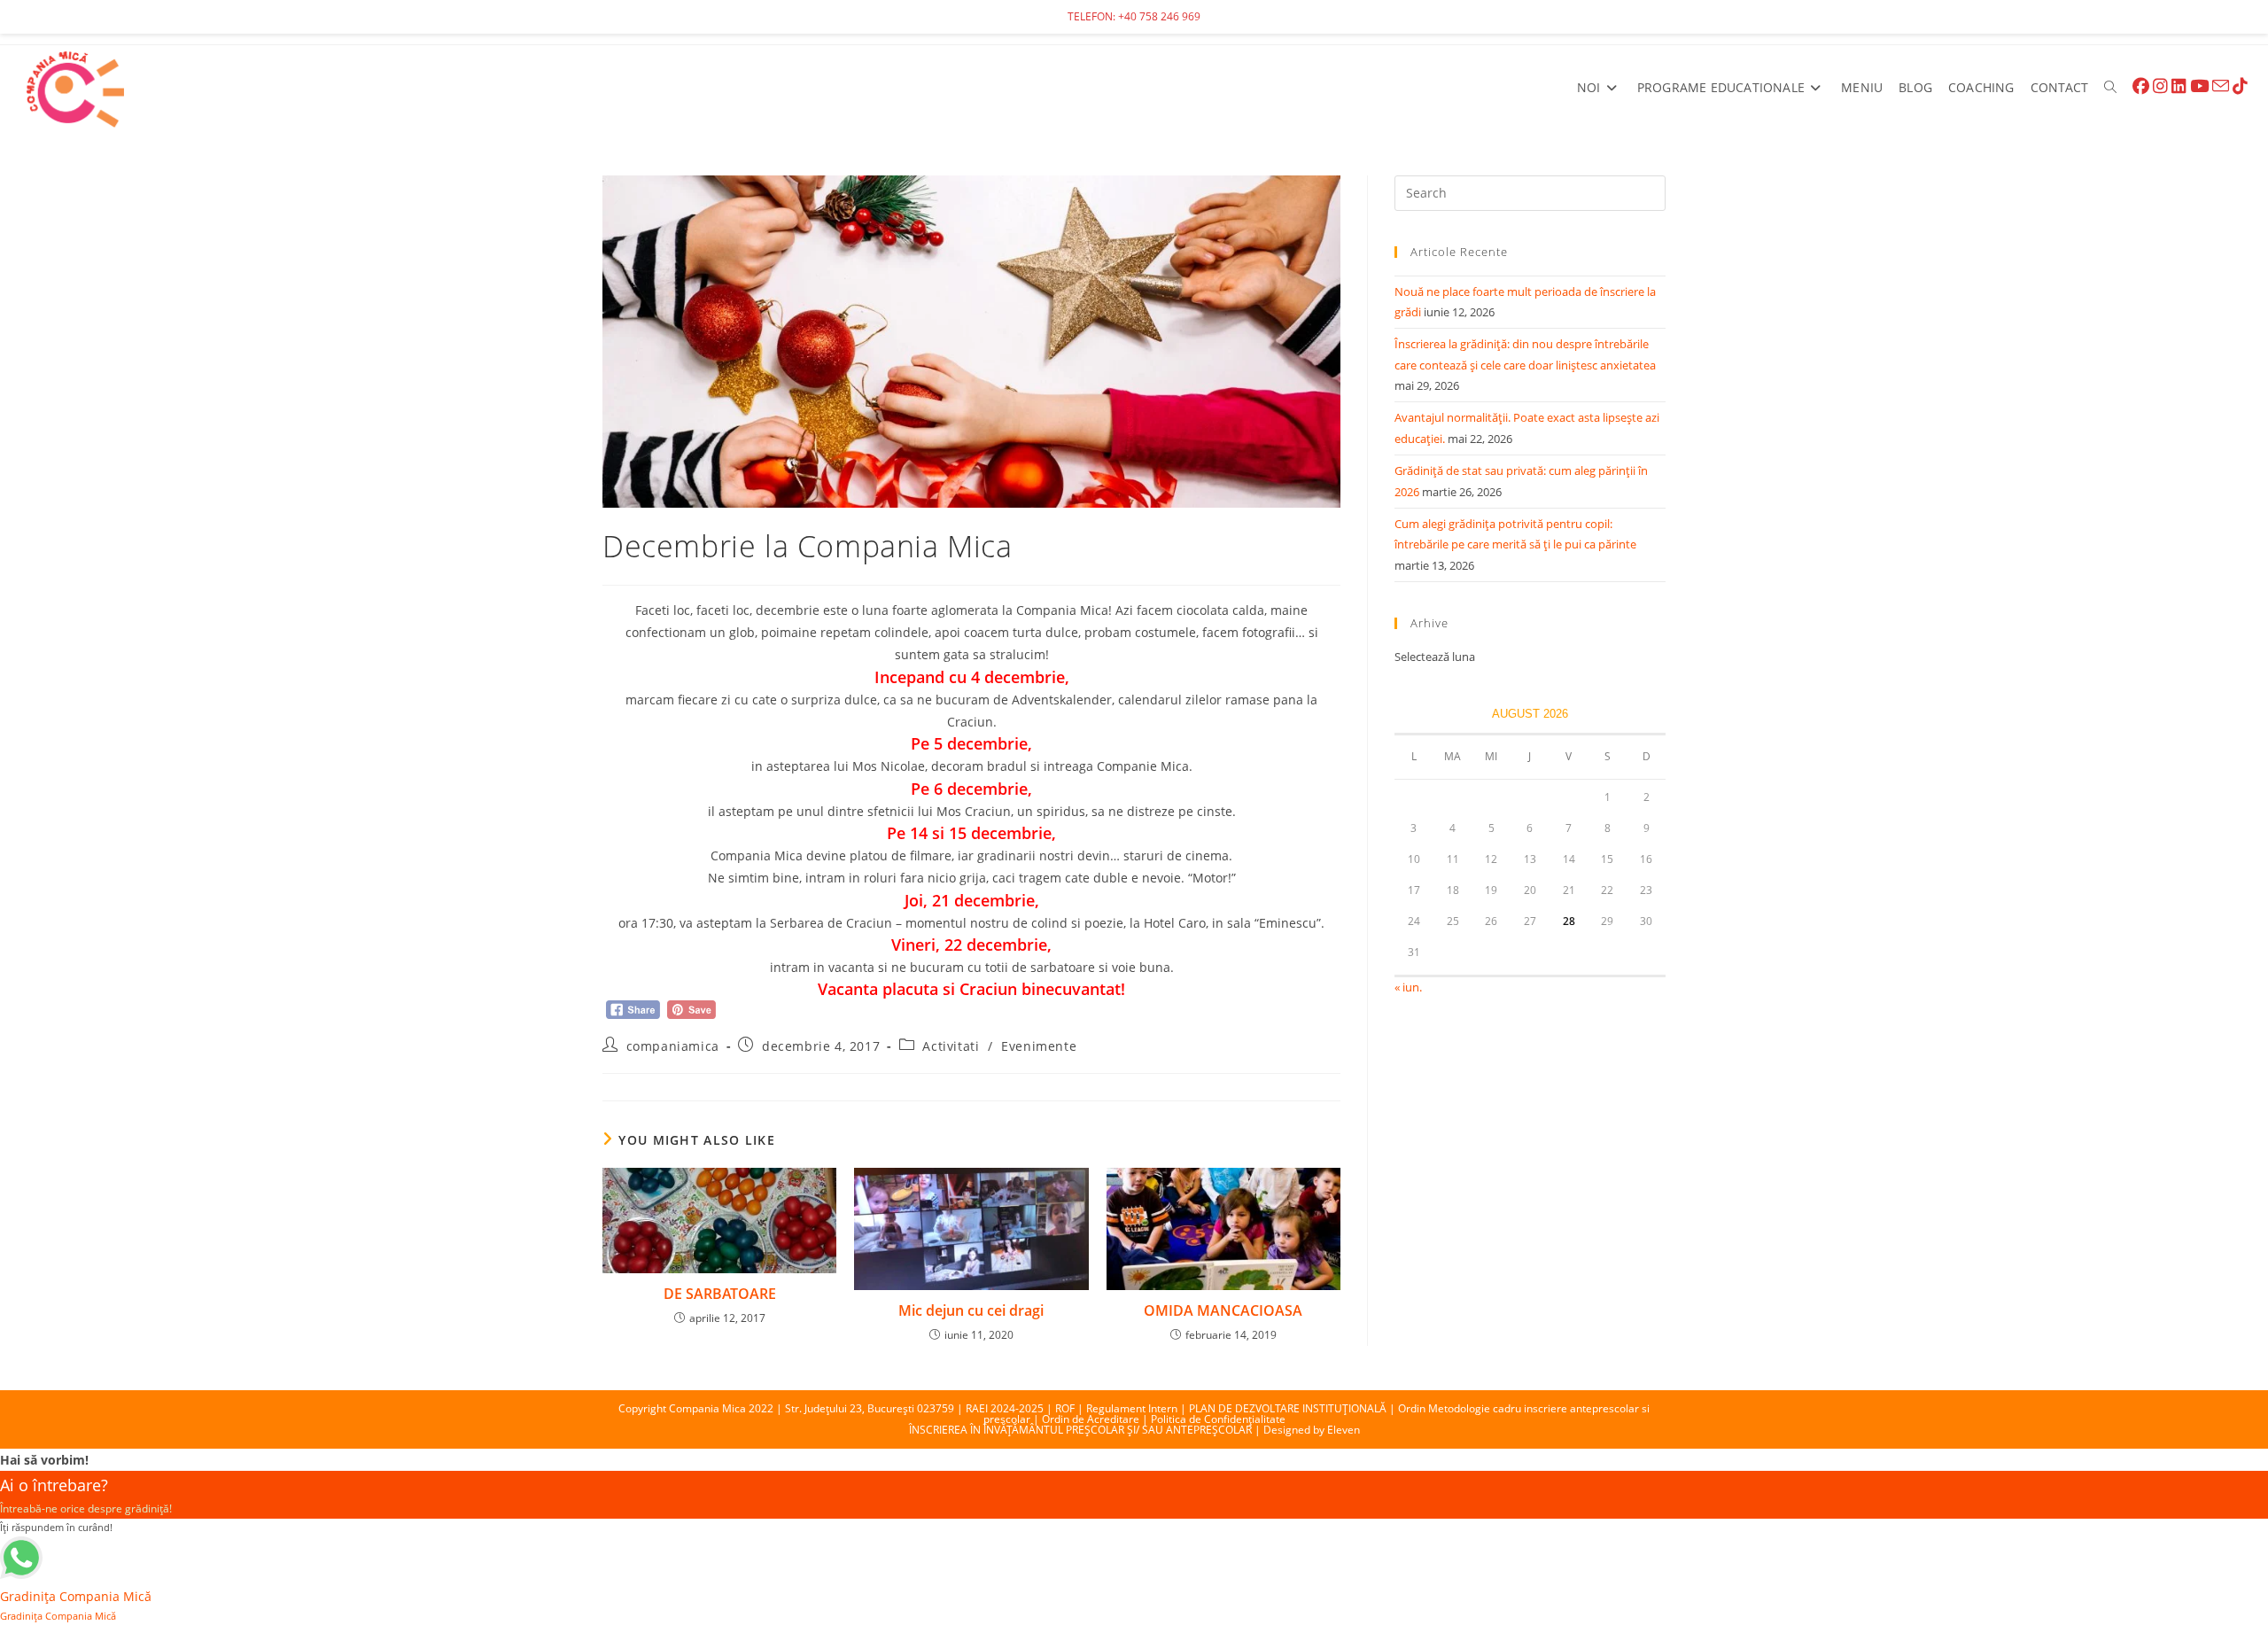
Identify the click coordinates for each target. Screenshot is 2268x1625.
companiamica (673, 1046)
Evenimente (1039, 1046)
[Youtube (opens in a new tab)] (2199, 86)
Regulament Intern (1132, 1408)
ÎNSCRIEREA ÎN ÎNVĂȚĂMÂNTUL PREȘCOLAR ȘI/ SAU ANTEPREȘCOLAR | (1086, 1430)
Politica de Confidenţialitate (1218, 1419)
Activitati (951, 1046)
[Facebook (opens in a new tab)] (2141, 86)
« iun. (1408, 987)
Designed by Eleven (1312, 1430)
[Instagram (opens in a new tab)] (2160, 86)
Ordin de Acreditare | (1096, 1419)
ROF (1065, 1408)
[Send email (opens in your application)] (2221, 86)
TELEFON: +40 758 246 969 (1134, 16)
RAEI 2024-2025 (1005, 1408)
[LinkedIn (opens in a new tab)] (2179, 86)
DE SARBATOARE (720, 1294)
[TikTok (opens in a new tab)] (2240, 86)
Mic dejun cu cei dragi (971, 1310)
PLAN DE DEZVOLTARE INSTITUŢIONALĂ (1288, 1408)
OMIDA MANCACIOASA (1223, 1310)
